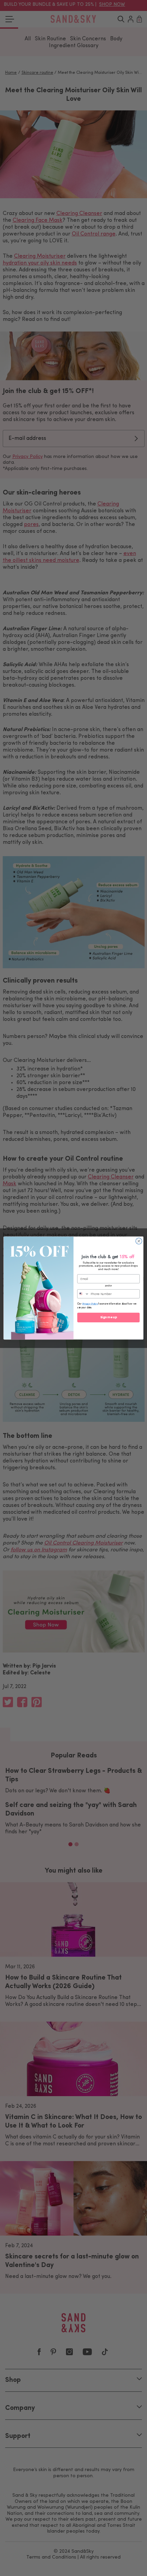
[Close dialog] (139, 1241)
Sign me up (109, 1318)
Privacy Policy (90, 1304)
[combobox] (83, 1294)
